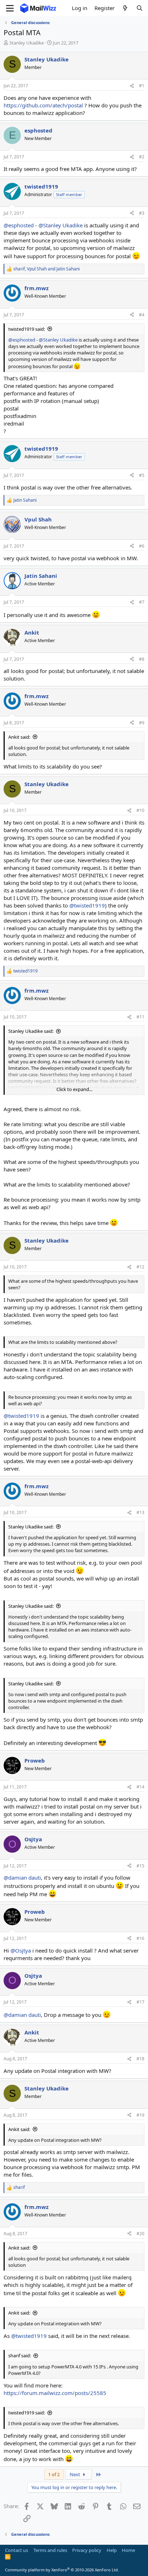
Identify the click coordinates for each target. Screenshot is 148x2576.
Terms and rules (50, 2550)
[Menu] (10, 8)
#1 (142, 86)
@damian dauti (22, 1878)
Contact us (17, 2550)
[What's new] (125, 8)
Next (75, 2474)
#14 (140, 1787)
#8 (142, 659)
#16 (140, 1938)
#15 (140, 1866)
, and (47, 269)
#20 (140, 2234)
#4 (142, 315)
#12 (140, 1267)
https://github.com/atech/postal (43, 105)
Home (128, 2550)
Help (112, 2550)
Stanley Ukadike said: (31, 1031)
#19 (140, 2115)
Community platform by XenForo (62, 2570)
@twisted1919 (87, 905)
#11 (140, 1017)
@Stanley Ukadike (61, 225)
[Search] (140, 8)
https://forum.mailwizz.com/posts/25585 (55, 2393)
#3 (142, 213)
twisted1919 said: (27, 329)
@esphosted (19, 225)
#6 (142, 546)
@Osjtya (21, 1950)
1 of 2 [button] (54, 2474)
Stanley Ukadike (27, 43)
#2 (142, 157)
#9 (142, 723)
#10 (140, 810)
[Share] (132, 86)
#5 (142, 475)
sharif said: (20, 2355)
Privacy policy (87, 2550)
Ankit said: (19, 737)
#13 (140, 1512)
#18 (140, 2059)
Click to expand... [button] (74, 1089)
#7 (142, 602)
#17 (140, 2002)
